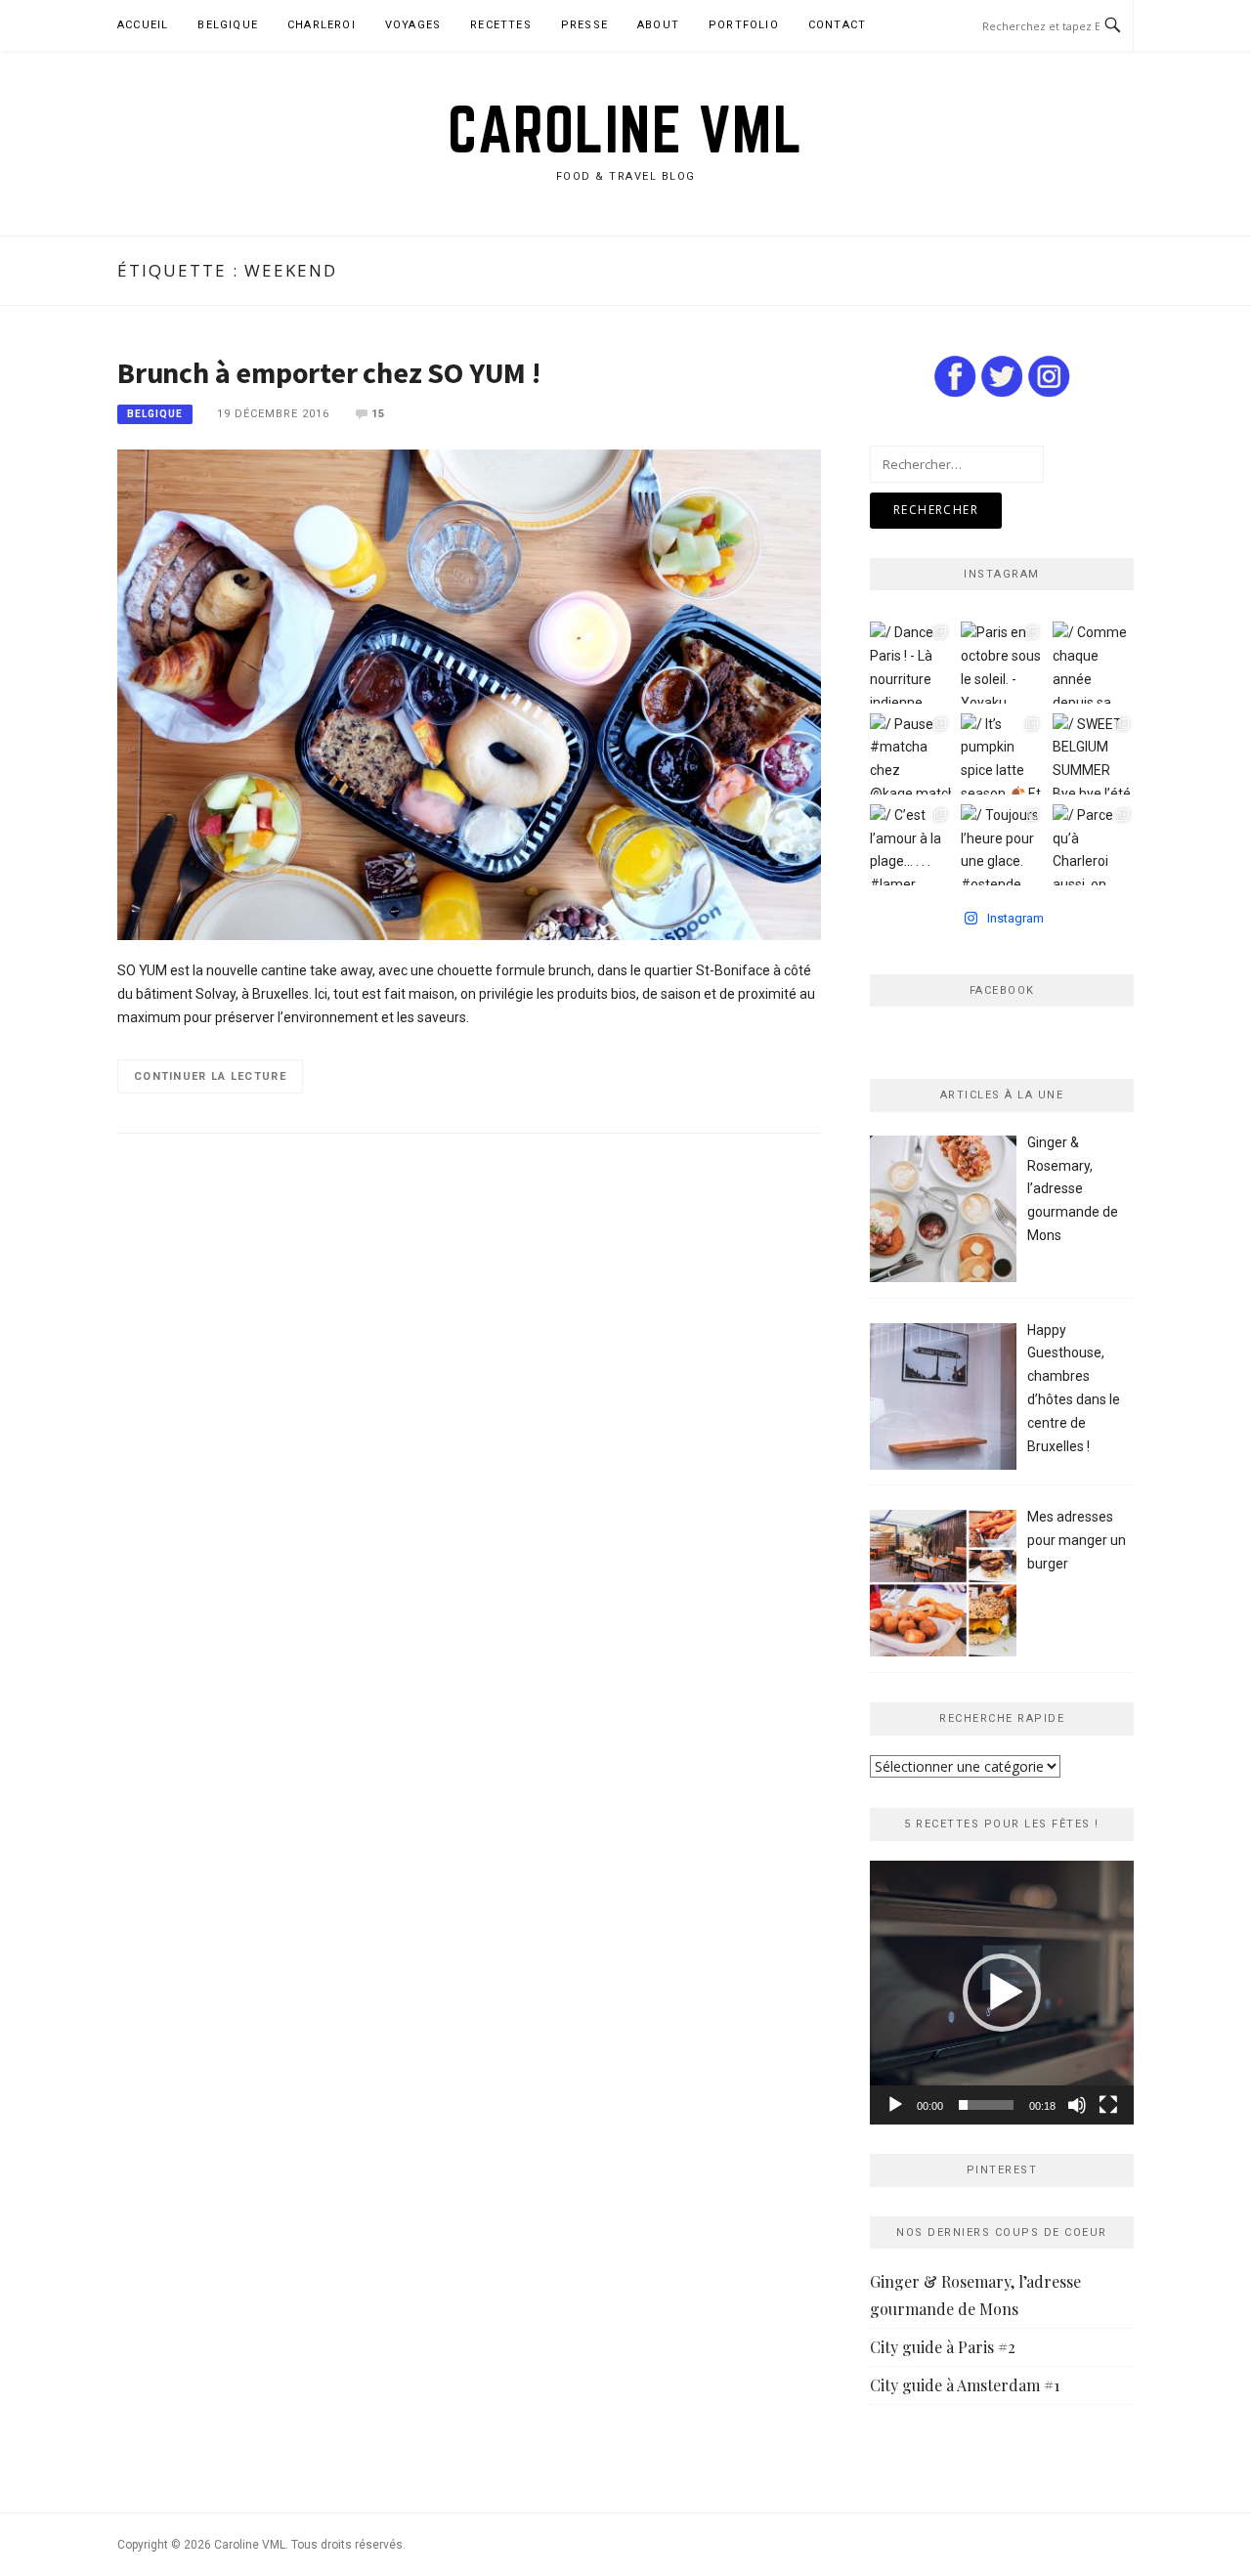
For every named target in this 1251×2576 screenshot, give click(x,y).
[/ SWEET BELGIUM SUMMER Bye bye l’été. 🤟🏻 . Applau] (1093, 754)
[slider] (986, 2105)
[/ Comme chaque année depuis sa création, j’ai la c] (1093, 662)
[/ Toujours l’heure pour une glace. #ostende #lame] (1001, 845)
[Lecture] (895, 2105)
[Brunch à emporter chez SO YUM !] (469, 694)
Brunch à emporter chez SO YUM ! (329, 372)
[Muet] (1077, 2105)
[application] (1002, 1993)
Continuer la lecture (210, 1076)
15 (378, 414)
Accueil (143, 25)
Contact (837, 25)
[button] (1002, 1993)
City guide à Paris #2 (943, 2347)
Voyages (413, 25)
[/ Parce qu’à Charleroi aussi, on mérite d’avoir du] (1093, 845)
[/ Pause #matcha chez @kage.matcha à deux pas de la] (910, 754)
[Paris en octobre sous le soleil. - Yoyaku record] (1001, 662)
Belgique (228, 25)
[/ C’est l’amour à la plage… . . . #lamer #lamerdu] (910, 845)
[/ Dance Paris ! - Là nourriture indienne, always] (910, 662)
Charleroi (322, 25)
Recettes (501, 25)
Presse (584, 25)
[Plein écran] (1108, 2105)
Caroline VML (625, 129)
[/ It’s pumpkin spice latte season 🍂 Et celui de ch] (1001, 754)
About (658, 25)
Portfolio (744, 25)
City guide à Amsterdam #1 (965, 2385)
